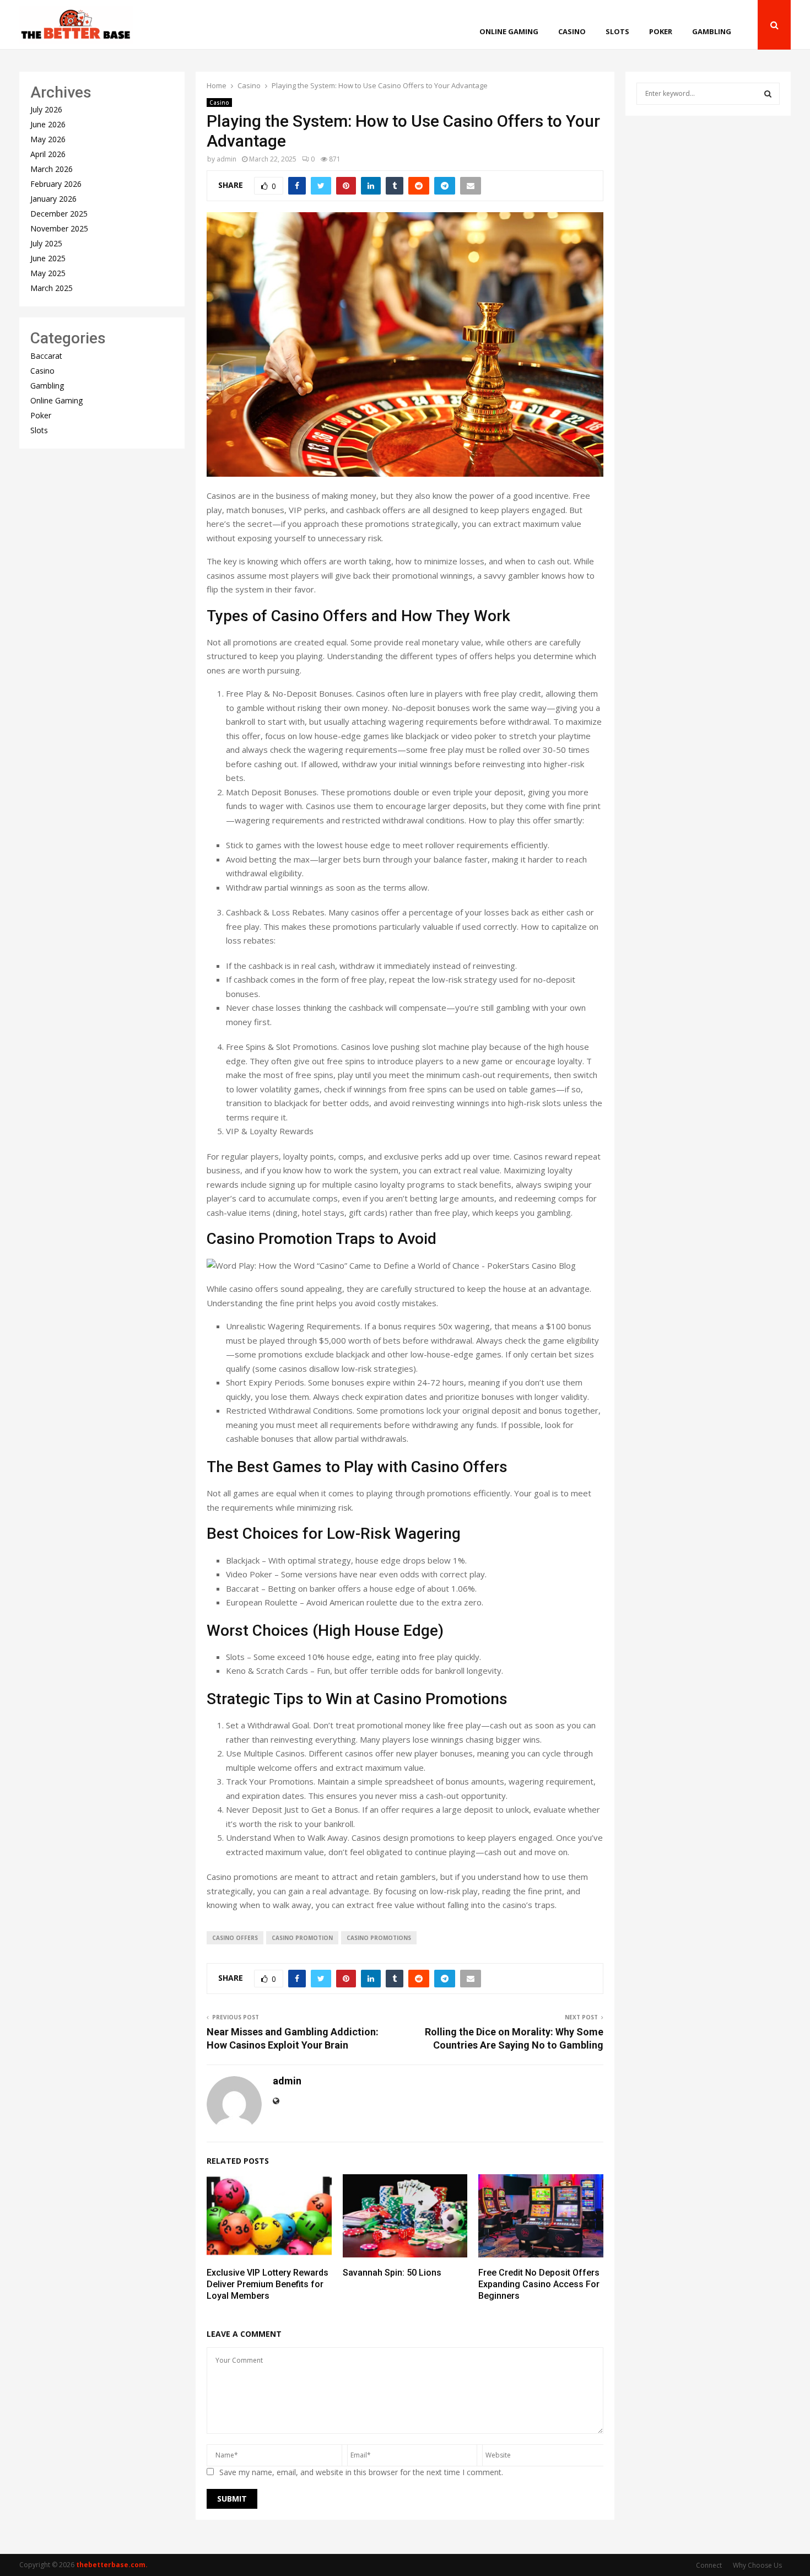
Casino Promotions (379, 1938)
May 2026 (48, 139)
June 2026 (48, 124)
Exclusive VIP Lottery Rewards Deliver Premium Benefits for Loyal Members (268, 2284)
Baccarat (46, 356)
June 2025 (48, 258)
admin (226, 159)
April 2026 (48, 154)
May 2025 (48, 273)
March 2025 (52, 288)
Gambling (712, 31)
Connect (709, 2565)
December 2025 (59, 214)
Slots (617, 31)
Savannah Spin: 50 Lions (392, 2273)
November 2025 (59, 228)
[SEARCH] (768, 94)
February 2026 (56, 184)
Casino (572, 31)
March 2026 (52, 169)
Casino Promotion (302, 1938)
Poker (661, 31)
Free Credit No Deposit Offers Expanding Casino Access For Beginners (539, 2284)
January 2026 (53, 199)
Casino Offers (235, 1938)
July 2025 (46, 243)
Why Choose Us (757, 2565)
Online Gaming (509, 31)
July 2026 (46, 109)
